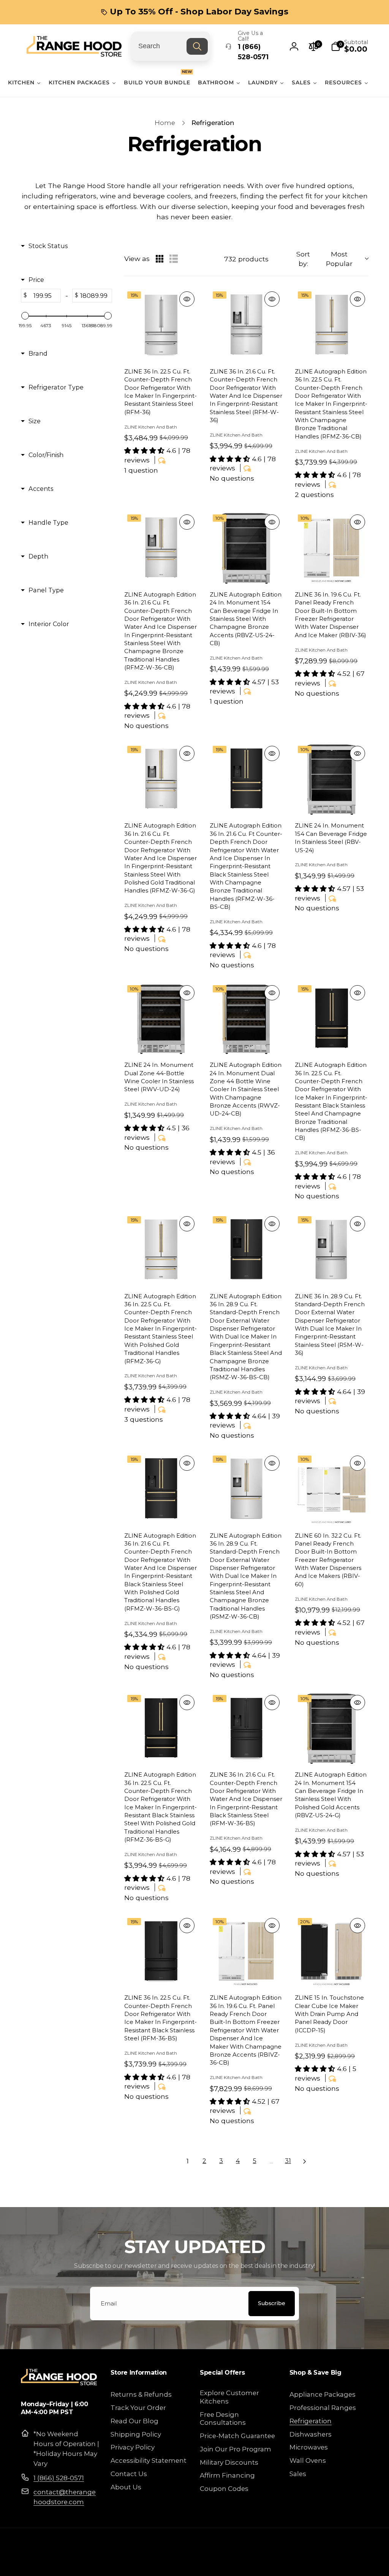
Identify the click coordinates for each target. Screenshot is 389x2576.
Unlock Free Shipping (121, 1337)
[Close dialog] (333, 1186)
